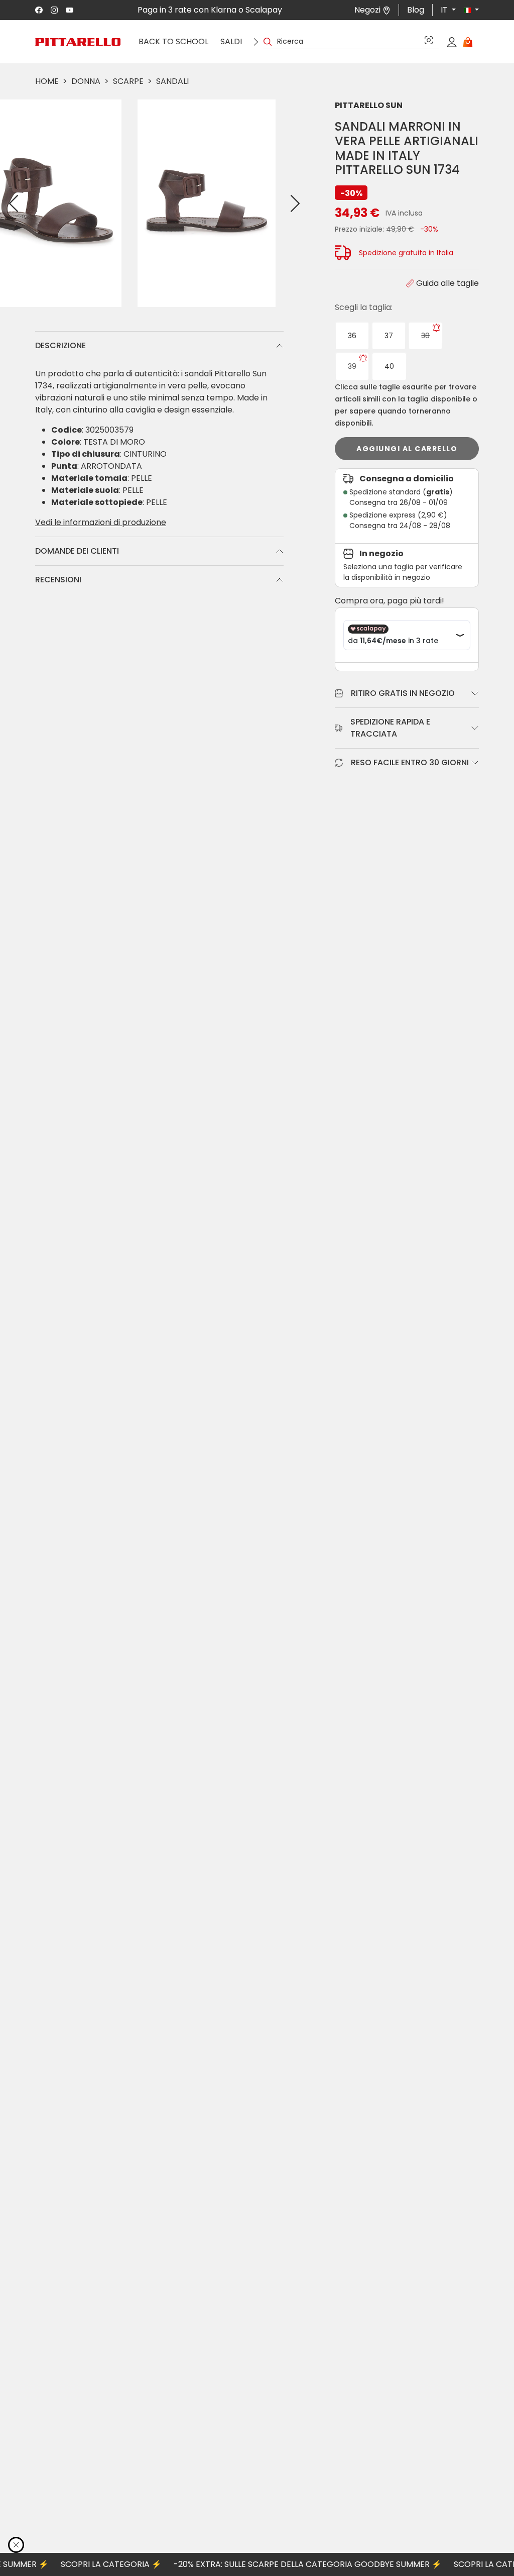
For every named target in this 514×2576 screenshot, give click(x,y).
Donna (86, 81)
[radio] (352, 336)
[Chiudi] (16, 2545)
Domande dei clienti (77, 551)
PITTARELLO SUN (369, 105)
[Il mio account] (452, 42)
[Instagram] (54, 10)
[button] (467, 10)
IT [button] (445, 10)
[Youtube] (70, 10)
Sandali (172, 81)
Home (47, 81)
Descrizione (60, 345)
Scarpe (128, 81)
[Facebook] (39, 10)
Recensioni (58, 580)
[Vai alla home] (78, 42)
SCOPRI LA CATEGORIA (80, 2564)
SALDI (231, 41)
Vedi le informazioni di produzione (101, 522)
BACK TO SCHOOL (173, 41)
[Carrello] (468, 42)
